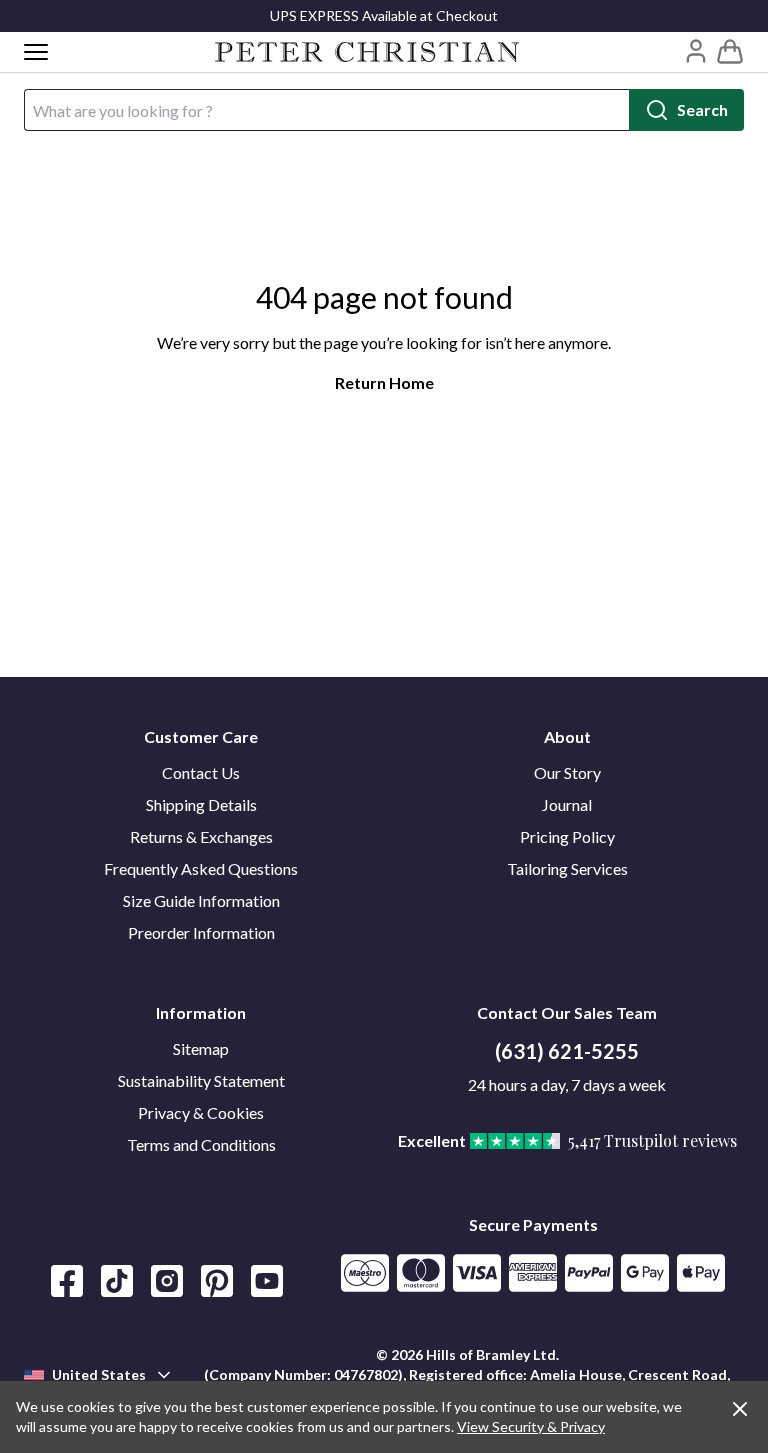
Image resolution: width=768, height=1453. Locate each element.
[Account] (696, 51)
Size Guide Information (201, 900)
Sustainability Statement (201, 1080)
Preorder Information (201, 932)
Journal (567, 804)
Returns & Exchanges (201, 836)
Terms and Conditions (201, 1144)
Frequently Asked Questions (201, 868)
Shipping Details (201, 804)
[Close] (740, 1409)
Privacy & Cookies (201, 1112)
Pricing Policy (567, 836)
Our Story (567, 772)
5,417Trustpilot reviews (652, 1140)
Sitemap (201, 1048)
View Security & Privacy (531, 1426)
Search (702, 109)
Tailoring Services (567, 868)
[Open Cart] (730, 52)
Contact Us (201, 772)
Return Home (384, 382)
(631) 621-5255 (567, 1051)
